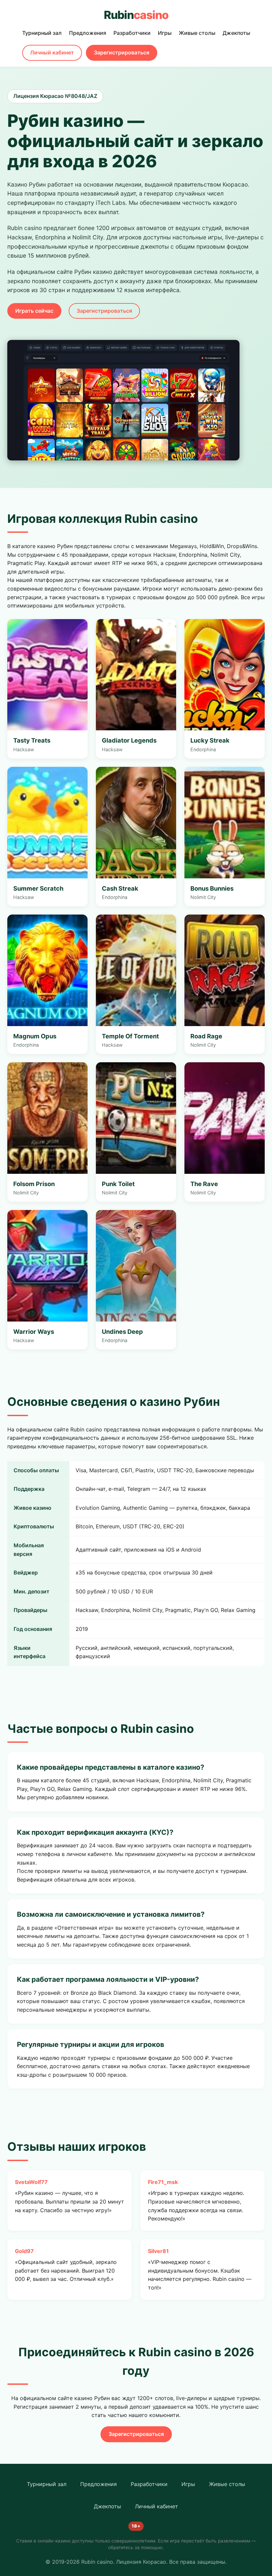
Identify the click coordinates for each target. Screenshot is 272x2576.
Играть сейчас (34, 311)
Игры (165, 33)
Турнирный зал (42, 33)
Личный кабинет (52, 52)
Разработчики (132, 33)
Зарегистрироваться (122, 52)
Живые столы (197, 33)
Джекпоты (236, 33)
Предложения (88, 33)
